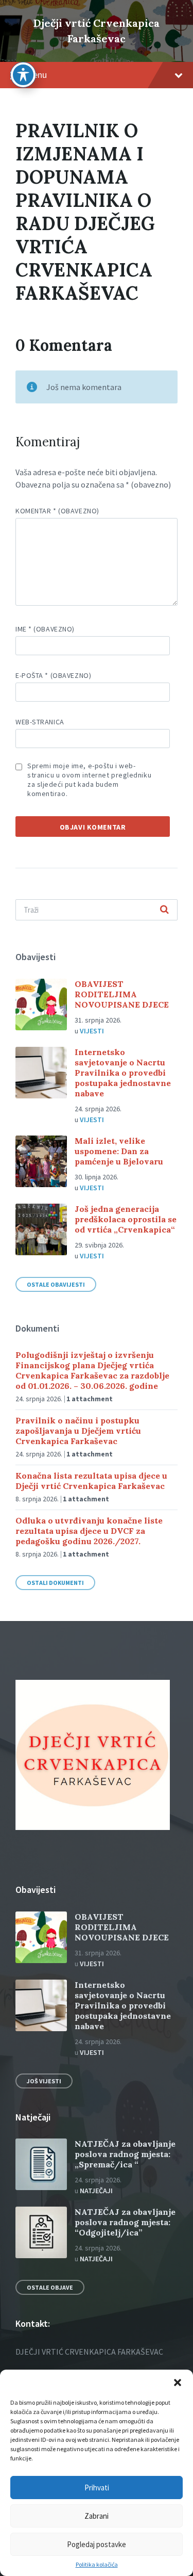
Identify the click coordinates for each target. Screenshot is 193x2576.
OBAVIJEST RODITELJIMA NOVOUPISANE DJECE (122, 994)
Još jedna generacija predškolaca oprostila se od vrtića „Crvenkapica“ (126, 1219)
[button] (178, 2383)
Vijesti (92, 1031)
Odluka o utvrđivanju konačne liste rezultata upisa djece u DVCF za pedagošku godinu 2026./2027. (89, 1531)
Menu (36, 75)
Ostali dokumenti (55, 1583)
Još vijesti (44, 2081)
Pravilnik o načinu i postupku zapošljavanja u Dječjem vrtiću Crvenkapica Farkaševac (78, 1431)
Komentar (57, 511)
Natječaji (96, 2191)
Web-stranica (40, 722)
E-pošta (53, 675)
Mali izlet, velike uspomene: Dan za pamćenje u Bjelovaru (119, 1151)
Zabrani (97, 2516)
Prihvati (97, 2488)
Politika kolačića (97, 2565)
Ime (45, 629)
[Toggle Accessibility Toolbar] (23, 75)
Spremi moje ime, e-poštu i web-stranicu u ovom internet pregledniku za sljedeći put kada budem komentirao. (89, 780)
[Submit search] (164, 910)
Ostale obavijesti (56, 1284)
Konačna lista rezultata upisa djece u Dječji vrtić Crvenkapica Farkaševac (91, 1481)
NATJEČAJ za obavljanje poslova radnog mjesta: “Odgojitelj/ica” (125, 2222)
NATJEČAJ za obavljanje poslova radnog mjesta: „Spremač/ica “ (125, 2154)
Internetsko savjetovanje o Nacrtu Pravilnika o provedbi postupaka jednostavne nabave (123, 1073)
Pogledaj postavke (97, 2544)
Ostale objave (50, 2287)
